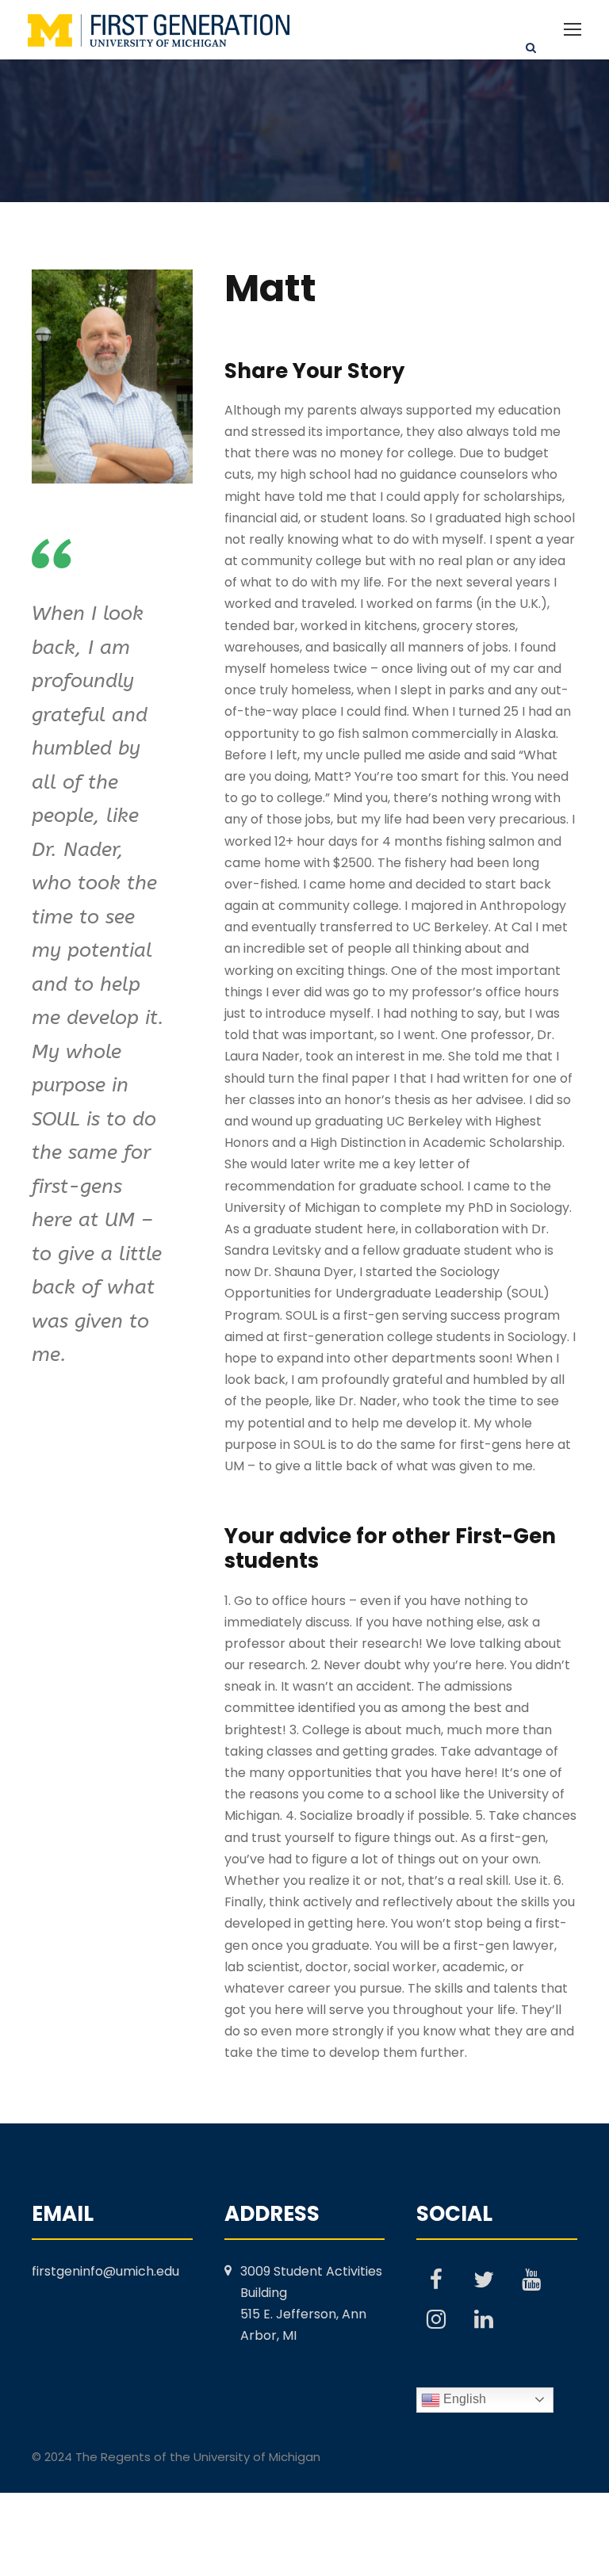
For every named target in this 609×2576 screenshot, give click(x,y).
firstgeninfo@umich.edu (105, 2271)
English (463, 2399)
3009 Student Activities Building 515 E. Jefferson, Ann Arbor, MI (311, 2304)
